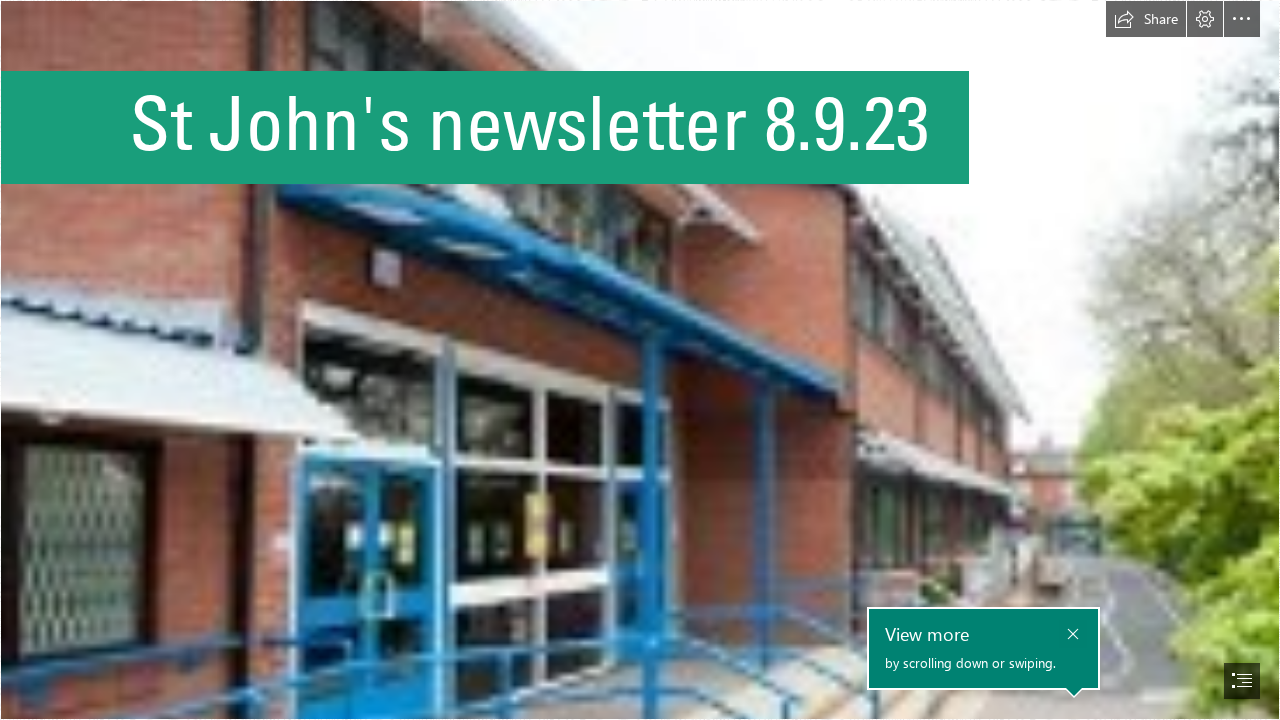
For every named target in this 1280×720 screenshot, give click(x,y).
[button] (1146, 19)
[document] (640, 360)
